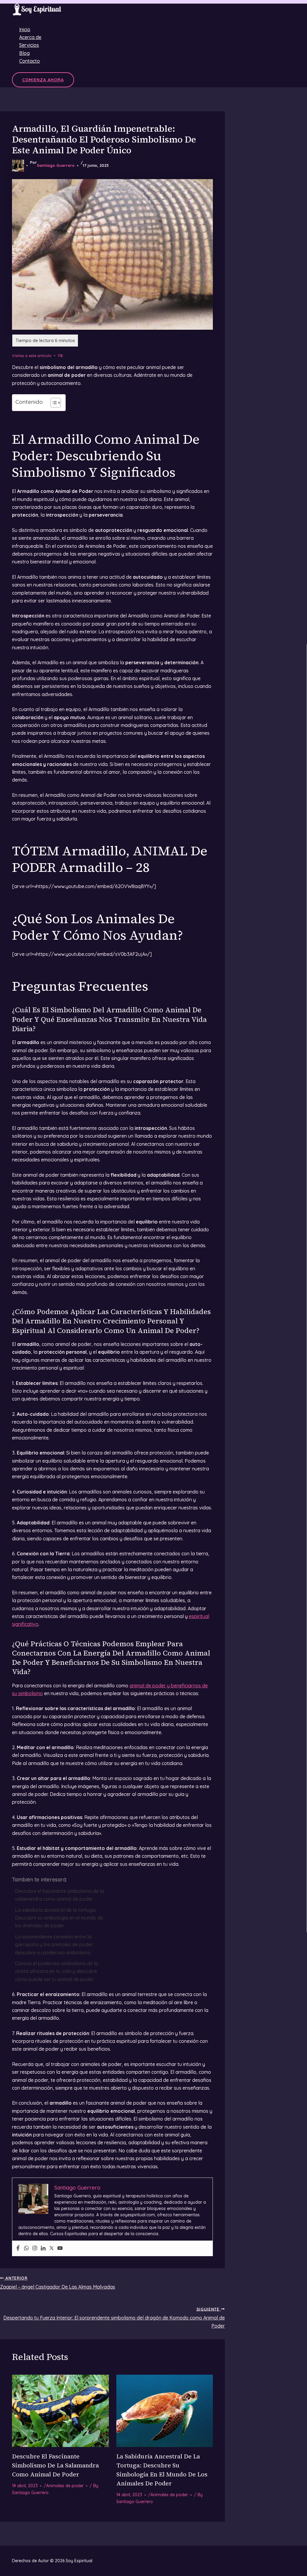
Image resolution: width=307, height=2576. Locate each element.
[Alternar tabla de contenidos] (53, 403)
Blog (24, 53)
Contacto (30, 61)
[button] (43, 80)
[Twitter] (52, 2248)
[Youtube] (60, 2248)
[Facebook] (18, 2248)
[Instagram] (35, 2248)
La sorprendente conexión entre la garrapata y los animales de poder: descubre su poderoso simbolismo (54, 1945)
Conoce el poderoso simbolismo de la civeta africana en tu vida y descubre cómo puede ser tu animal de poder (57, 1971)
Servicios (29, 45)
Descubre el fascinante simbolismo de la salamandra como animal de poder (60, 1895)
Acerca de (30, 37)
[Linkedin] (43, 2248)
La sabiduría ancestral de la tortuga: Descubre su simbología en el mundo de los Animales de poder (59, 1918)
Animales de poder (65, 2486)
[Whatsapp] (26, 2248)
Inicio (25, 29)
